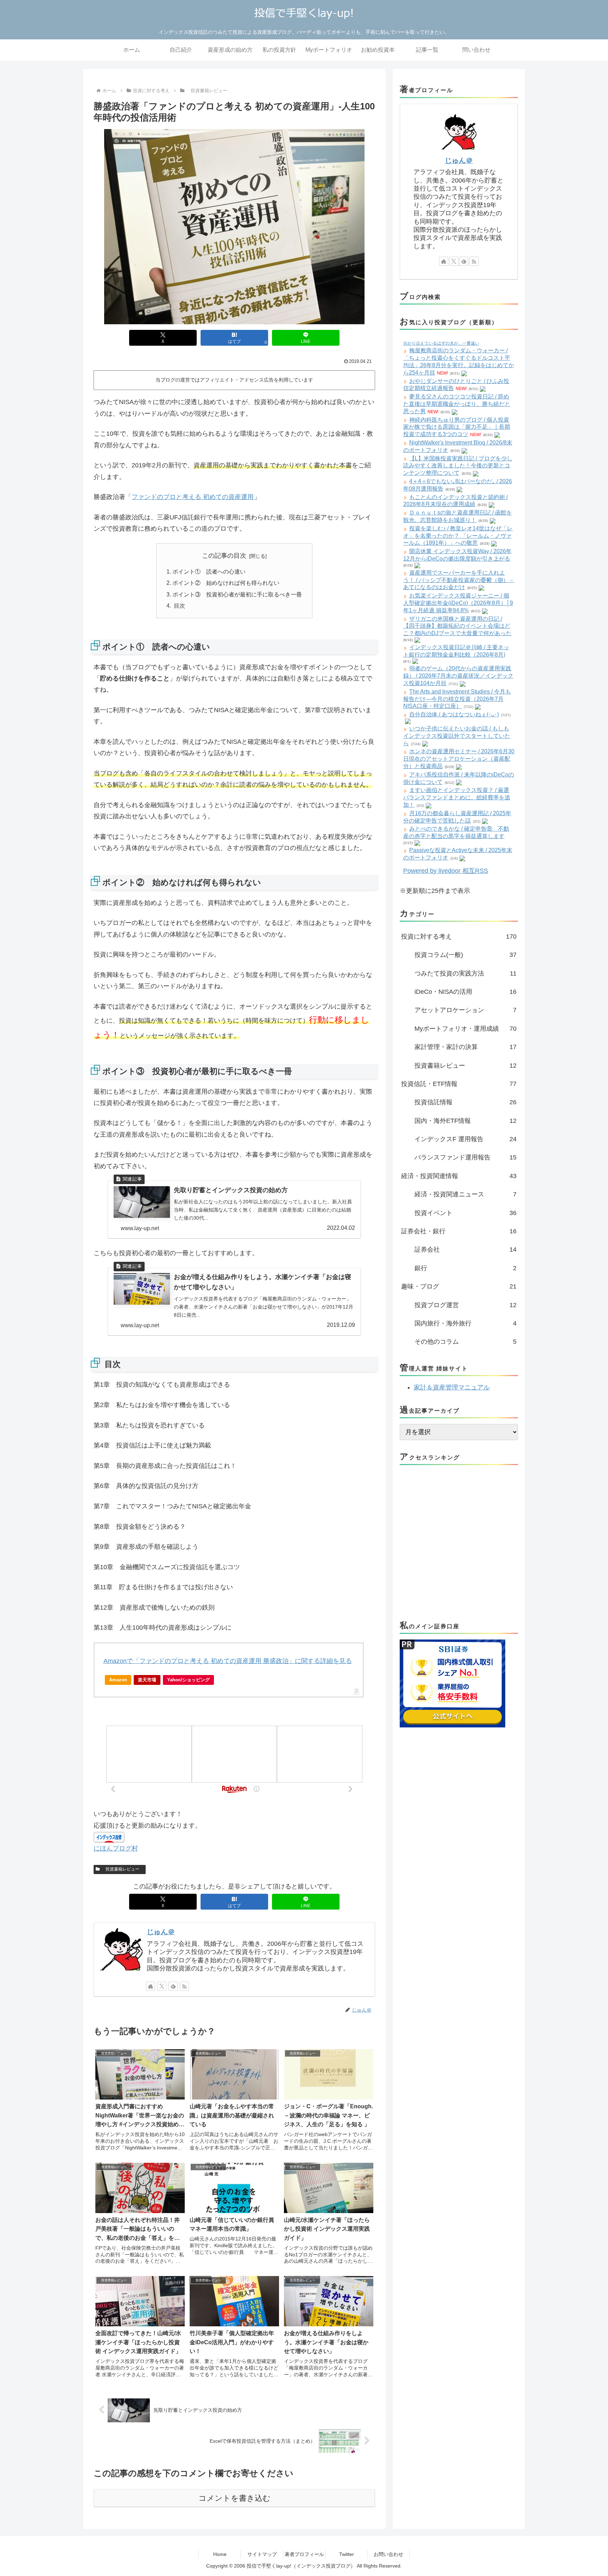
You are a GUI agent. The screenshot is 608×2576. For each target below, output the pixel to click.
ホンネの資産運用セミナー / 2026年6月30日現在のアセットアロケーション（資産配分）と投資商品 (459, 759)
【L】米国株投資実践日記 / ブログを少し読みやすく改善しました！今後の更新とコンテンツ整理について (458, 466)
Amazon (118, 1680)
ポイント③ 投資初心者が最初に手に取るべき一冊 (237, 594)
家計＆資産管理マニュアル (452, 1387)
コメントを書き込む (235, 2498)
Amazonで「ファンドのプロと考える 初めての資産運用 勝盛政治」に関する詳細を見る (228, 1661)
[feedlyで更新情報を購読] (173, 1986)
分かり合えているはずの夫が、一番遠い (441, 343)
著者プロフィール (304, 2554)
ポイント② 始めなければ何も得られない (226, 583)
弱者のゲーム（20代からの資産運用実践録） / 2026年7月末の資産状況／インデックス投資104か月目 (458, 676)
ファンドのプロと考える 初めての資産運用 (193, 497)
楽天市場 (147, 1680)
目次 (179, 606)
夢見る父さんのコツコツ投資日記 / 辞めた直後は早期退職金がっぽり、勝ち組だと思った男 (457, 404)
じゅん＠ (161, 1932)
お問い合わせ (388, 2554)
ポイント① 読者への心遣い (209, 571)
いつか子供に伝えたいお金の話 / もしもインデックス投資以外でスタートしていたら (457, 736)
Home (220, 2554)
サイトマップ (262, 2554)
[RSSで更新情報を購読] (184, 1986)
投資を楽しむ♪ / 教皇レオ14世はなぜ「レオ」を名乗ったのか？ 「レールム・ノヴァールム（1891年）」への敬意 (458, 536)
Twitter (347, 2554)
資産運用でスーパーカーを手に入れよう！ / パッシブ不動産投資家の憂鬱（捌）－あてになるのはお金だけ (459, 580)
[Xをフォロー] (162, 1986)
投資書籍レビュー (122, 1869)
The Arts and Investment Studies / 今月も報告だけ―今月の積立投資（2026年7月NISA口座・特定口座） (457, 699)
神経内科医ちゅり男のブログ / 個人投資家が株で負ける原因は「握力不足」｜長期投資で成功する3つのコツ (457, 427)
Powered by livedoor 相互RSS (446, 871)
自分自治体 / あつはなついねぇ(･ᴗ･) (454, 714)
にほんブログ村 (116, 1848)
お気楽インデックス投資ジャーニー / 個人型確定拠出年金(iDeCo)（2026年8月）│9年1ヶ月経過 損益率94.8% (458, 603)
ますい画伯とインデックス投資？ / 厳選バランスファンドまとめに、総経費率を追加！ (457, 797)
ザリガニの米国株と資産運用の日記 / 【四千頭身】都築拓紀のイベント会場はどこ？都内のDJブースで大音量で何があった (457, 626)
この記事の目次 (224, 556)
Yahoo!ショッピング (188, 1680)
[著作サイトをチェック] (151, 1986)
